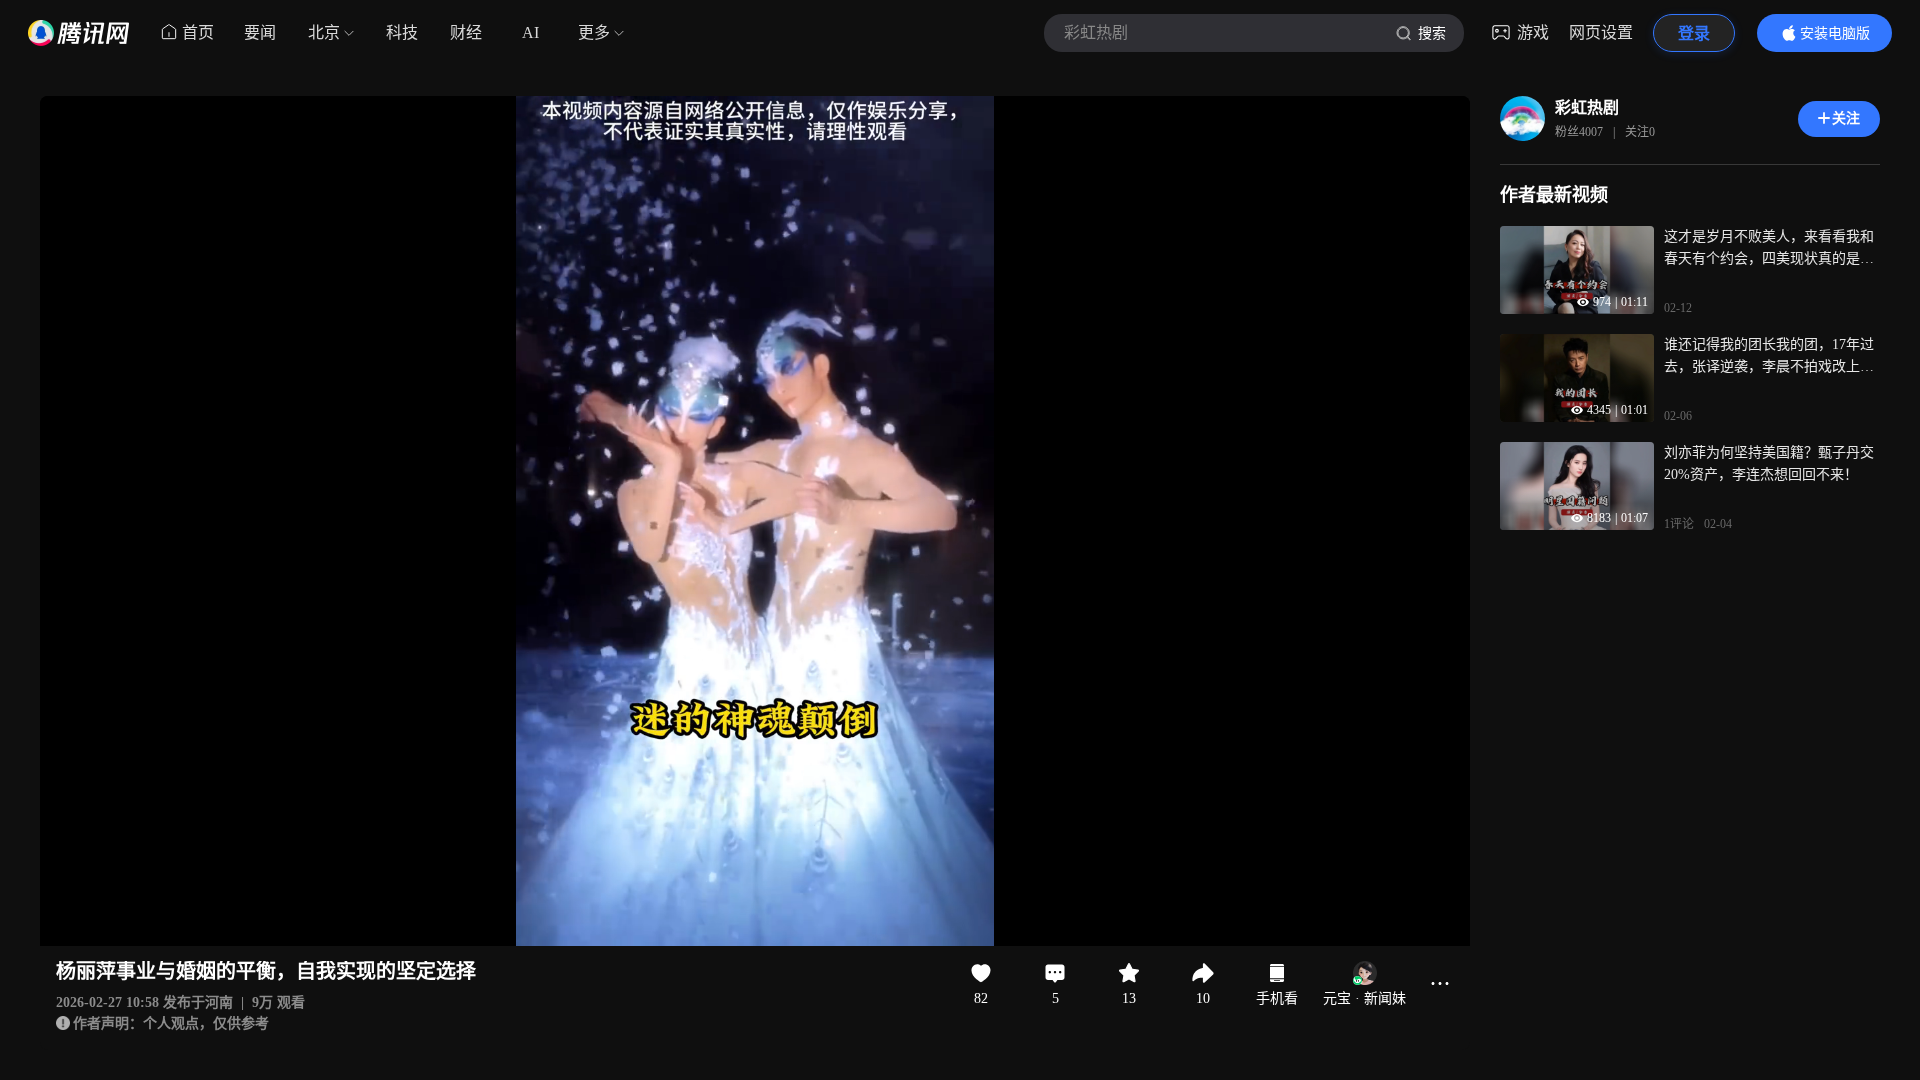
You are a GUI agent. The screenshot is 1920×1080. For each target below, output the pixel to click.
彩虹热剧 (1587, 107)
